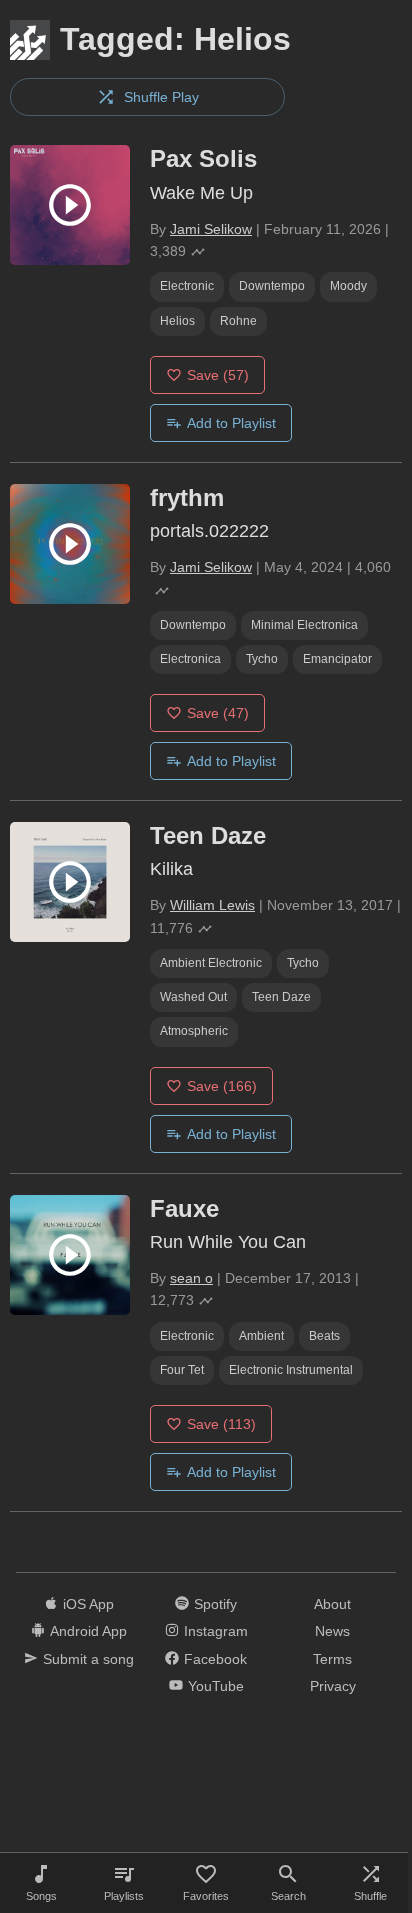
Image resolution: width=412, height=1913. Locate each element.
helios (177, 321)
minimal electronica (304, 625)
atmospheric (194, 1031)
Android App (88, 1631)
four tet (182, 1370)
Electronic (187, 286)
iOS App (88, 1604)
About (332, 1604)
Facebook (215, 1659)
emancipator (337, 659)
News (332, 1631)
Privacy (333, 1686)
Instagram (216, 1631)
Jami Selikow (211, 229)
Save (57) (218, 375)
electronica (190, 659)
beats (324, 1336)
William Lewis (212, 905)
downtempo (272, 286)
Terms (332, 1659)
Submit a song (88, 1659)
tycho (262, 659)
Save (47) (218, 713)
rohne (238, 321)
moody (348, 286)
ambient (261, 1336)
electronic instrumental (291, 1370)
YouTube (216, 1686)
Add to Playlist (231, 423)
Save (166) (222, 1086)
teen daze (281, 997)
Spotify (215, 1604)
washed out (193, 997)
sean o (191, 1278)
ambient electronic (211, 963)
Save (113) (221, 1424)
